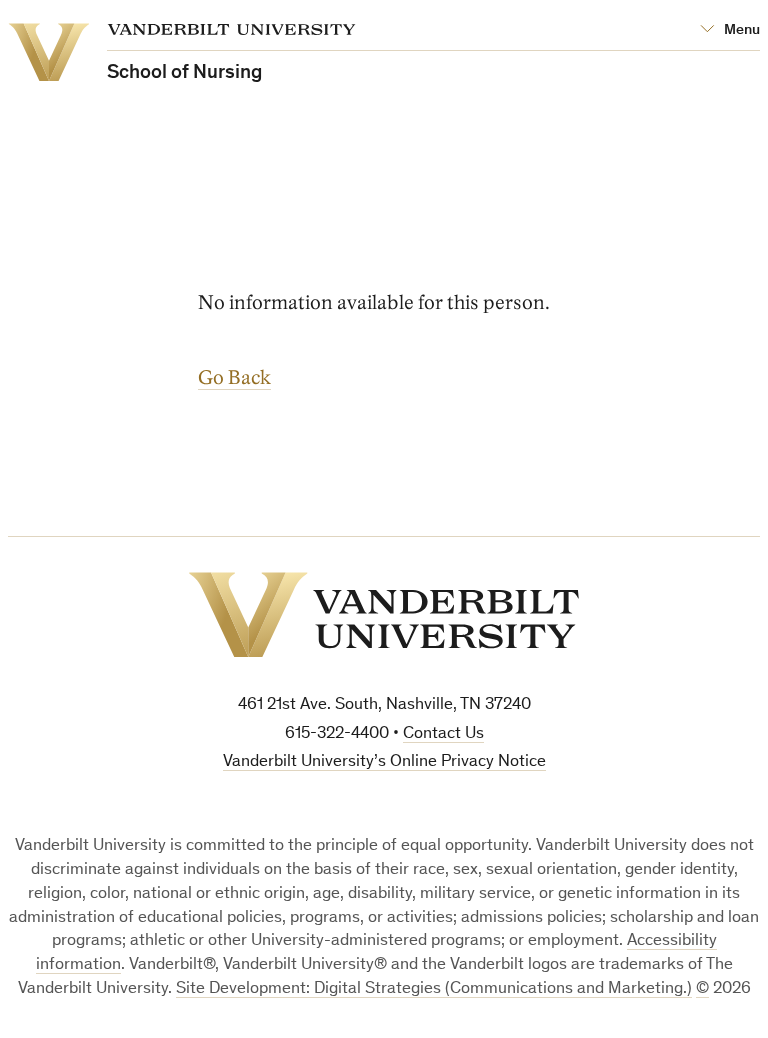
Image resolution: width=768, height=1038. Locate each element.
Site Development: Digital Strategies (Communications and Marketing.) (434, 989)
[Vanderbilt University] (384, 615)
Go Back (234, 378)
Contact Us (443, 734)
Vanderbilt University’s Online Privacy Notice (384, 762)
